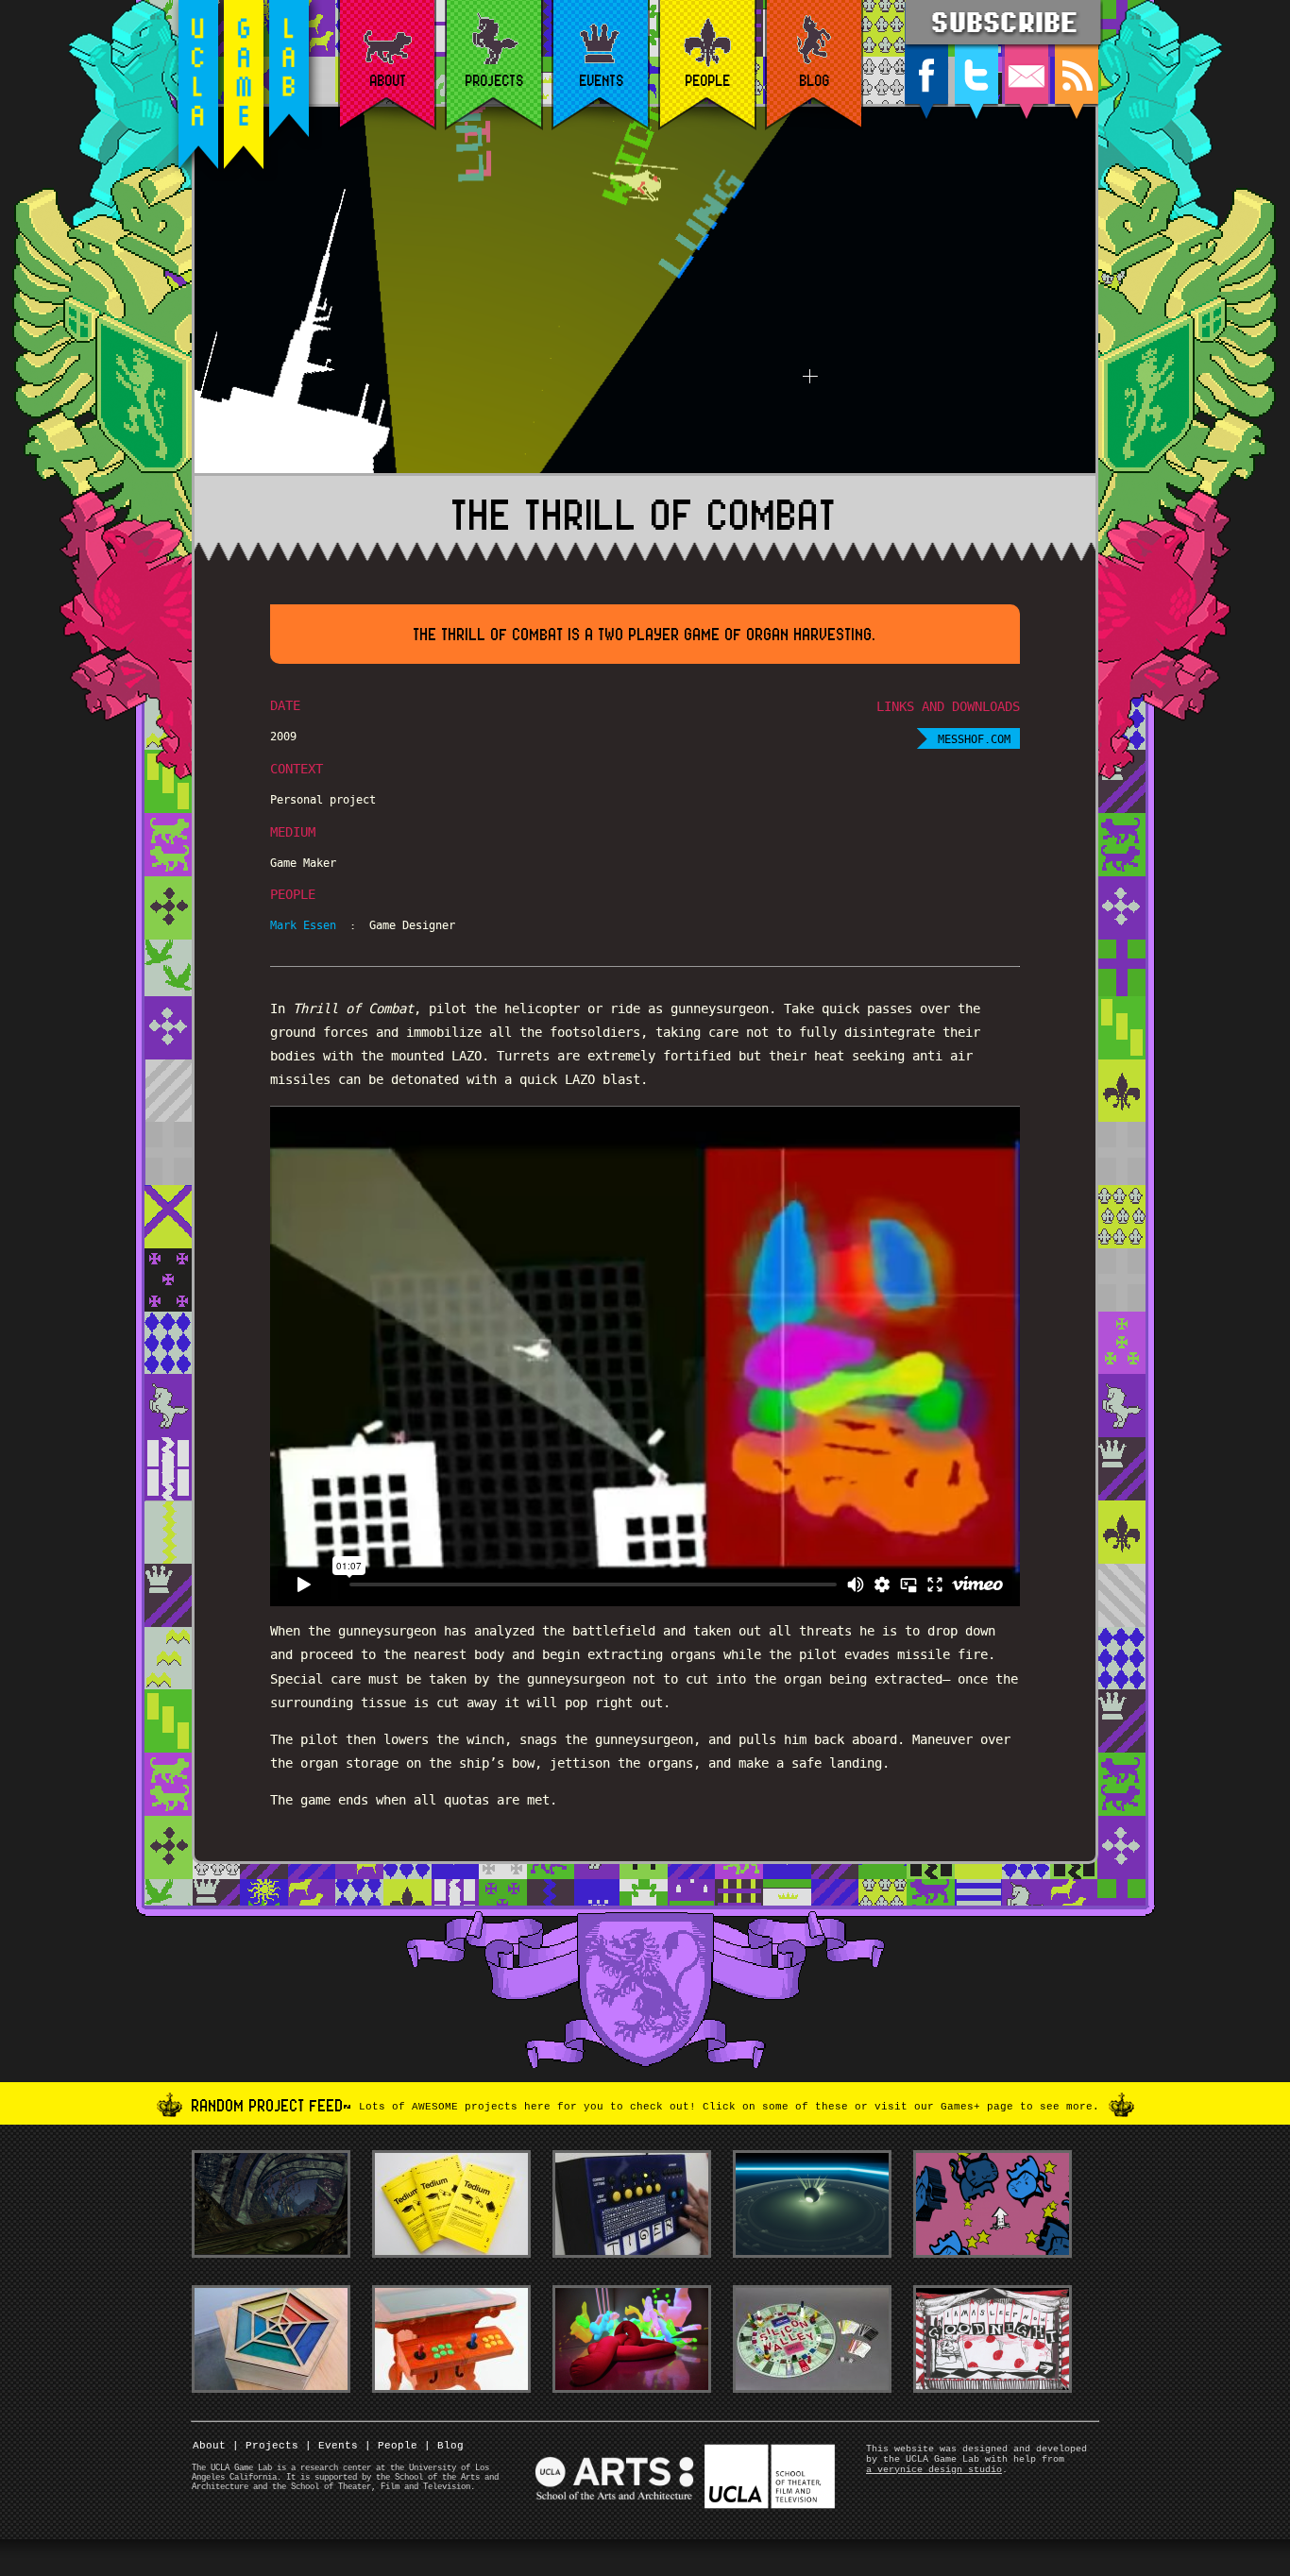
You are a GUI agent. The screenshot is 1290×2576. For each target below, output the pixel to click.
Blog (444, 2446)
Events (331, 2446)
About (209, 2446)
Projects (265, 2446)
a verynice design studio (934, 2470)
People (391, 2446)
